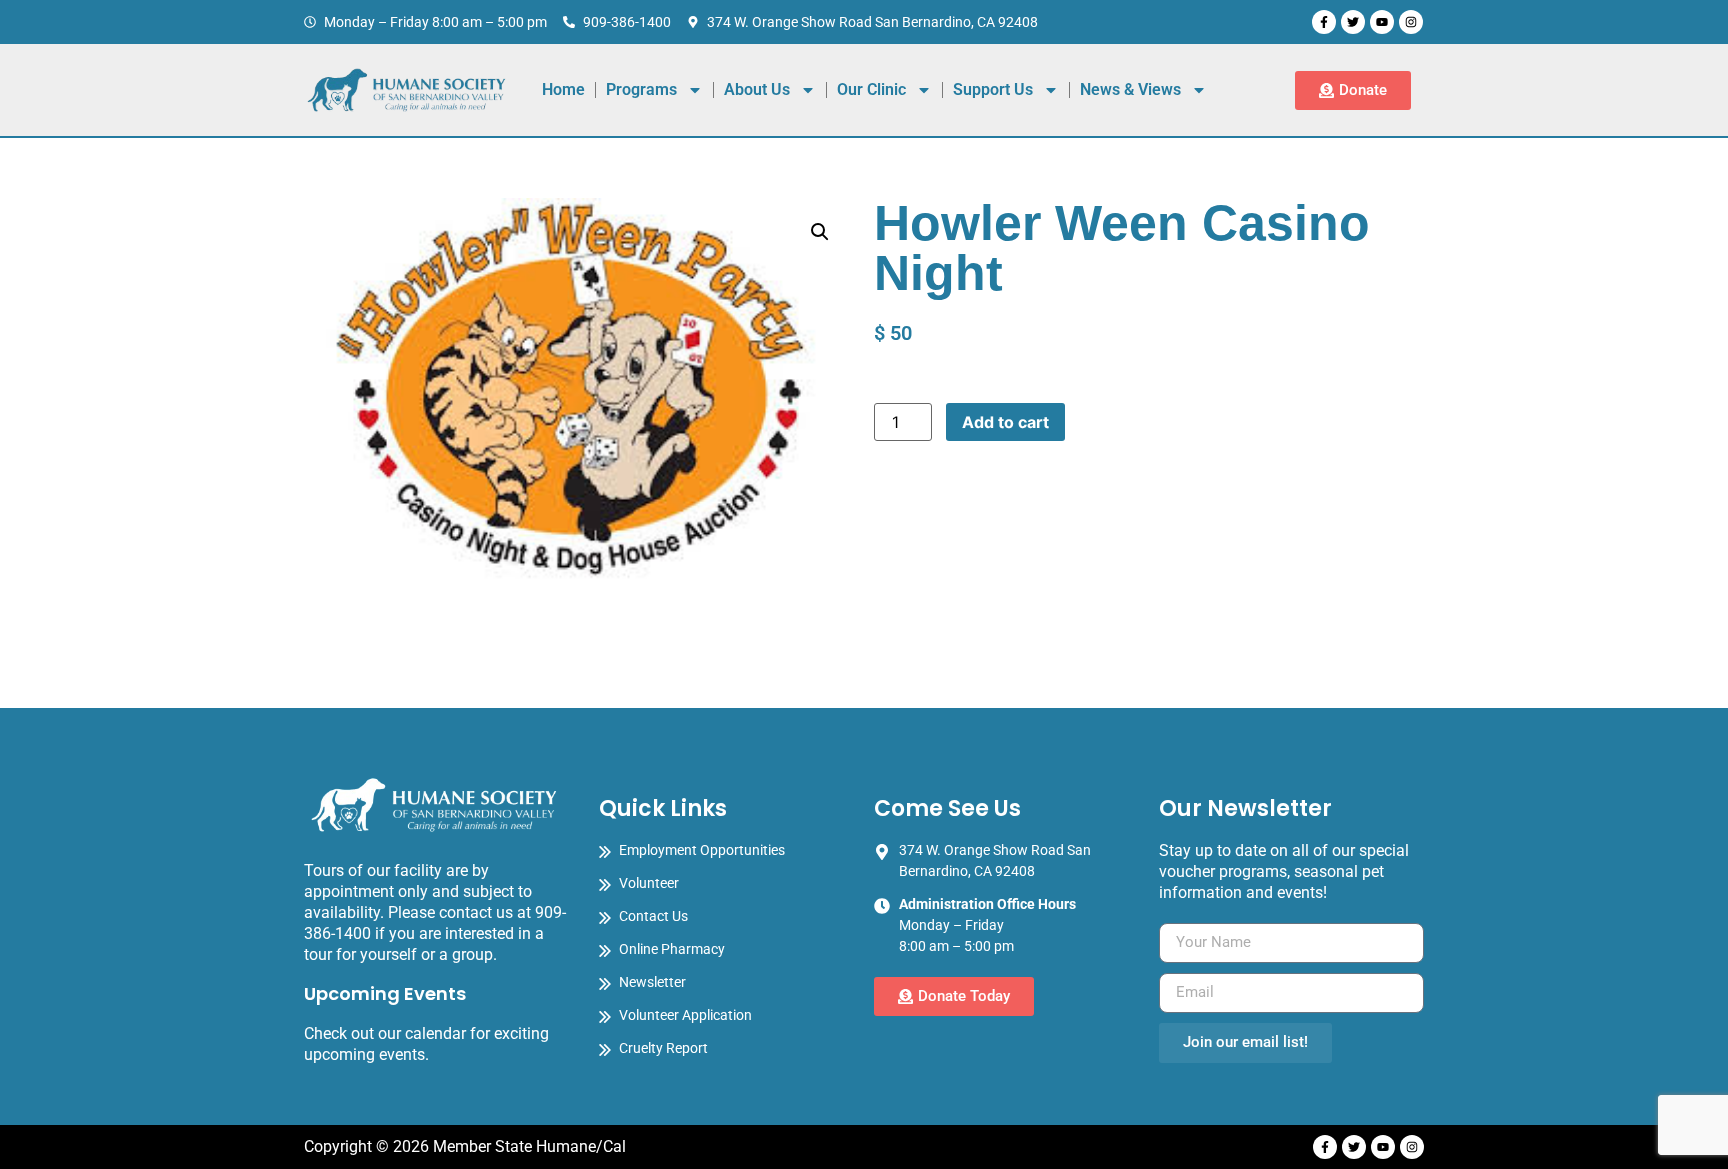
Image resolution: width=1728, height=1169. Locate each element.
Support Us (993, 89)
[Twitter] (1353, 22)
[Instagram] (1411, 22)
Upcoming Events (385, 993)
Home (563, 89)
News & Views (1130, 89)
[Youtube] (1382, 22)
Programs (641, 89)
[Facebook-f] (1324, 22)
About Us (757, 89)
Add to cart (1005, 422)
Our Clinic (871, 89)
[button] (820, 232)
